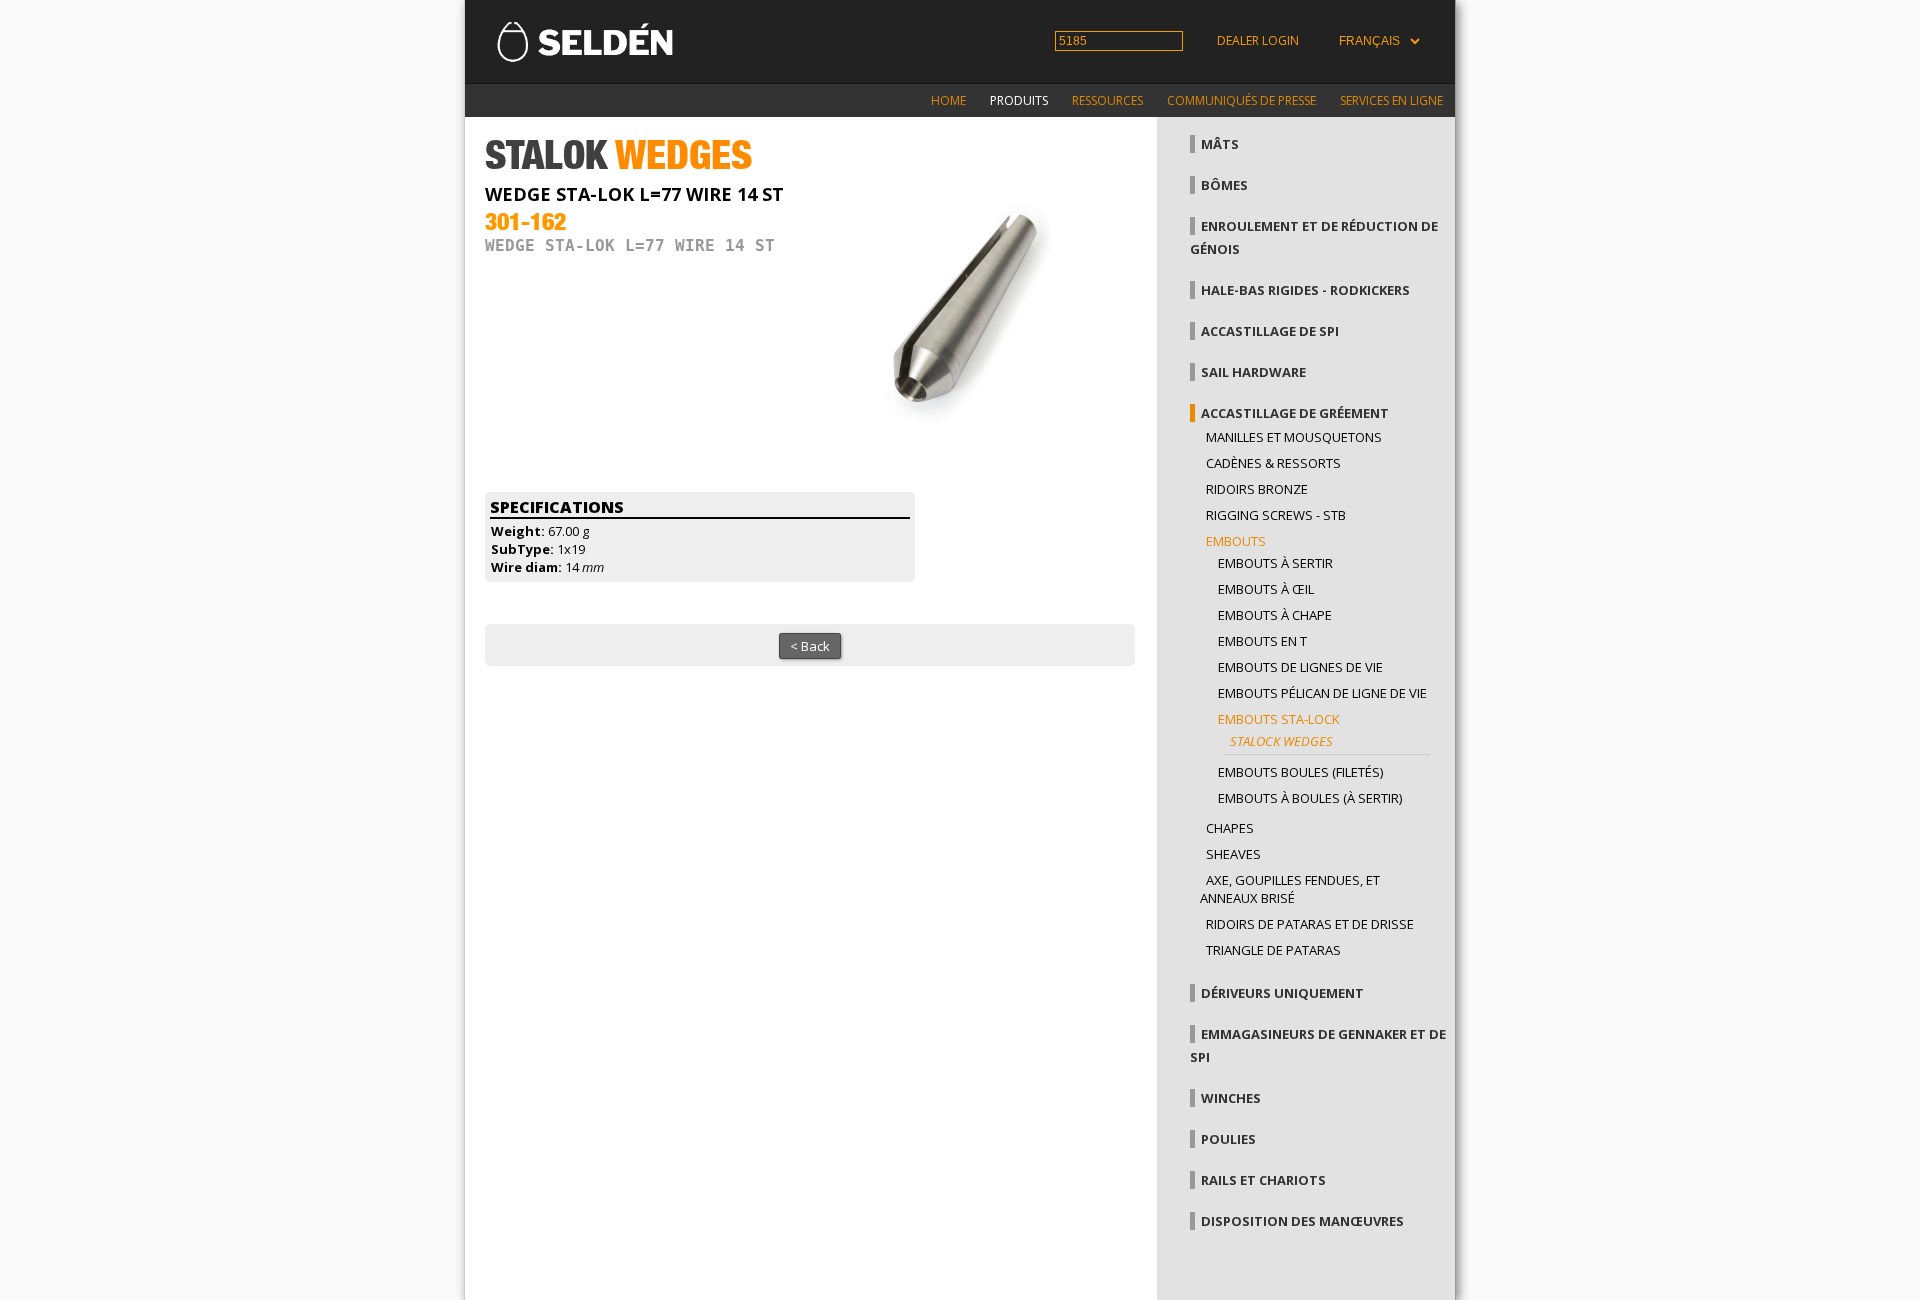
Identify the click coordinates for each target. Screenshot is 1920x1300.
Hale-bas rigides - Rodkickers (1305, 290)
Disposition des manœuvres (1302, 1221)
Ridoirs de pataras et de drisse (1310, 924)
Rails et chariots (1263, 1180)
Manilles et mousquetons (1294, 437)
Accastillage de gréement (1295, 413)
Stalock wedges (1281, 741)
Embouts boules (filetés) (1300, 772)
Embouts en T (1262, 641)
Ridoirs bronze (1257, 489)
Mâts (1220, 144)
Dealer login (1258, 40)
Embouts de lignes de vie (1300, 667)
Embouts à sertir (1275, 563)
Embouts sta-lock (1279, 719)
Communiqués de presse (1241, 100)
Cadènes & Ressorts (1273, 463)
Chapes (1230, 828)
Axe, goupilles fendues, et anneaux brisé (1290, 889)
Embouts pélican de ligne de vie (1322, 693)
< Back (810, 646)
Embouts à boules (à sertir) (1310, 798)
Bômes (1224, 185)
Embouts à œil (1266, 589)
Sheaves (1233, 854)
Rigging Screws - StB (1276, 515)
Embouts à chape (1275, 615)
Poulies (1228, 1139)
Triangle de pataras (1273, 950)
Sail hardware (1253, 372)
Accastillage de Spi (1270, 331)
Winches (1231, 1098)
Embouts (1236, 541)
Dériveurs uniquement (1282, 993)
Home (948, 100)
